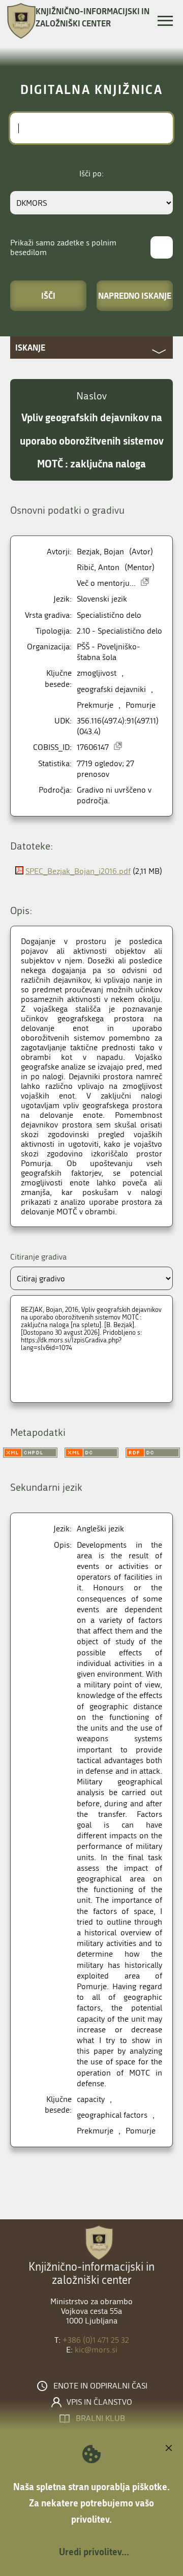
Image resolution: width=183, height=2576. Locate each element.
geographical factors (112, 2115)
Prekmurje (95, 705)
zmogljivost (97, 673)
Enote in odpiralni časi (100, 2386)
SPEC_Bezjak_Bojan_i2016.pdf (78, 871)
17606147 (93, 747)
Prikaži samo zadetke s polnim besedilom (63, 247)
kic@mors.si (96, 2350)
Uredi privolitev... (94, 2552)
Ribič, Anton (98, 567)
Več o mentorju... (106, 583)
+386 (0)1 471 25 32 (96, 2340)
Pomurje (141, 705)
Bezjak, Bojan (100, 552)
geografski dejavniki (111, 689)
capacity (91, 2099)
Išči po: (91, 174)
